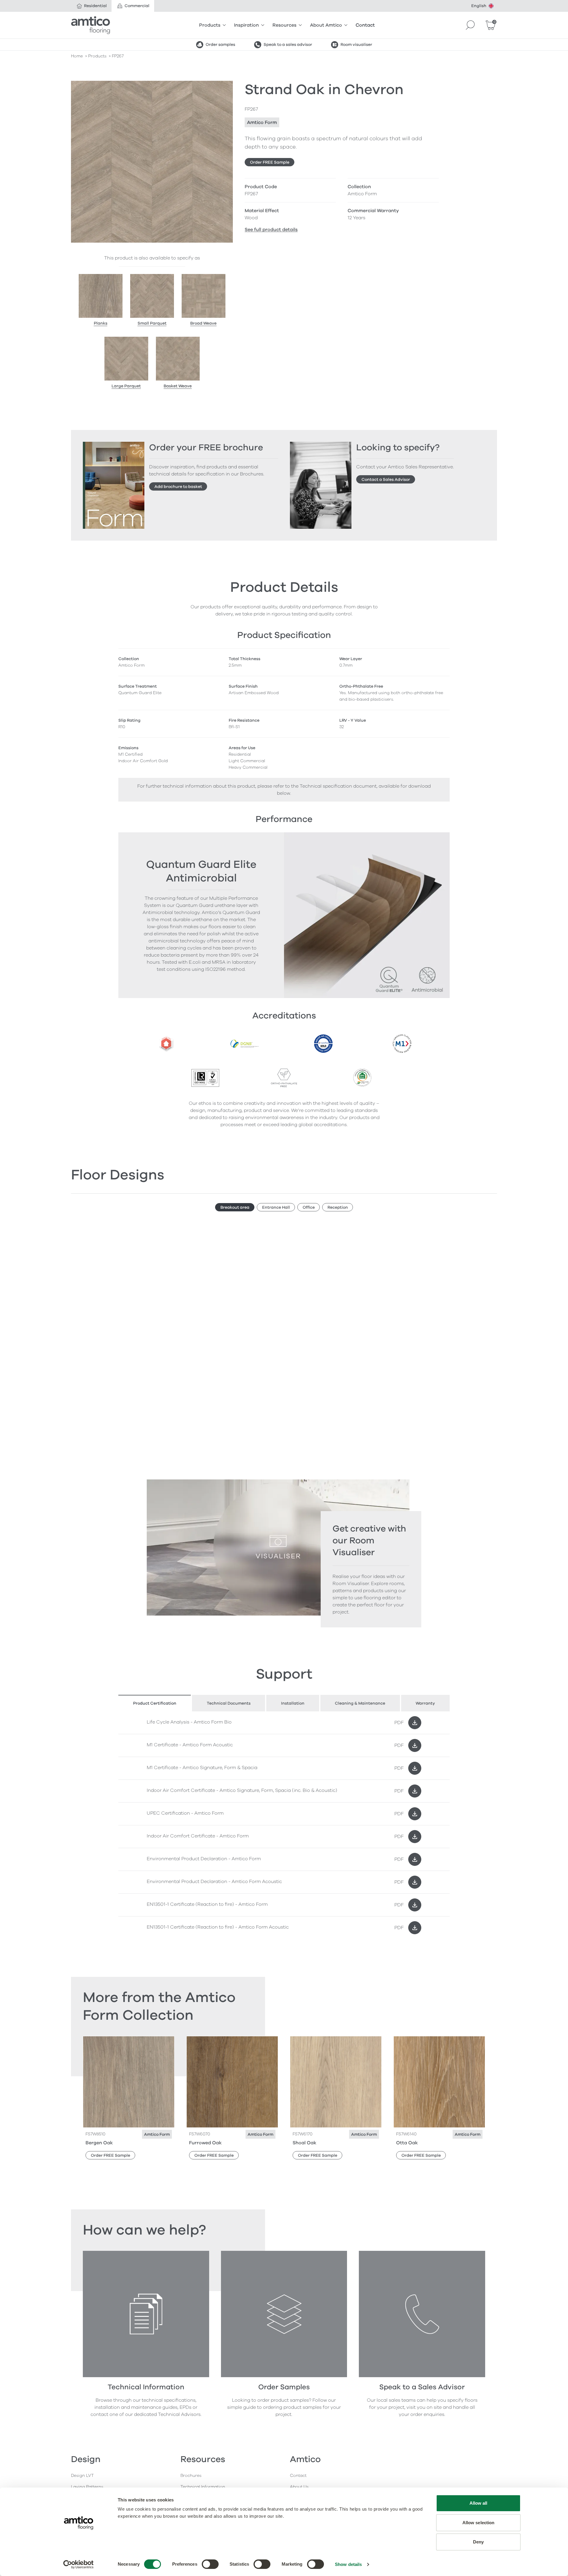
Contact (365, 25)
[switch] (210, 2564)
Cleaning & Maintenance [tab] (360, 1703)
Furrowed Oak (205, 2143)
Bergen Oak (99, 2143)
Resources (284, 25)
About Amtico (326, 25)
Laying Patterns (87, 2487)
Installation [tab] (293, 1703)
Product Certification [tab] (155, 1703)
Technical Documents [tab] (229, 1703)
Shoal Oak (304, 2143)
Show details (348, 2564)
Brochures (191, 2476)
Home (77, 56)
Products (210, 25)
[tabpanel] (284, 1825)
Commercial (137, 6)
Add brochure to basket (178, 487)
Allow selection (479, 2523)
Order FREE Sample (270, 162)
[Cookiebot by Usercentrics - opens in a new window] (79, 2564)
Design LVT (82, 2476)
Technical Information (203, 2487)
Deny (478, 2542)
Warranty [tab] (425, 1703)
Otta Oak (407, 2143)
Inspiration (246, 25)
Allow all (479, 2503)
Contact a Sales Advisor (386, 479)
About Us (299, 2487)
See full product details (271, 230)
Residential (95, 6)
